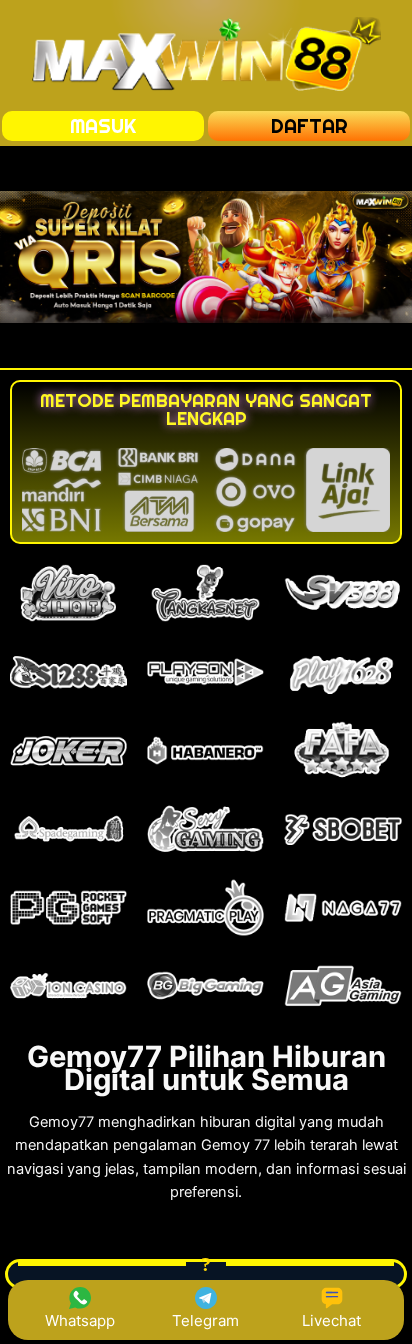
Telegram (205, 1320)
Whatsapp (80, 1320)
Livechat (331, 1320)
